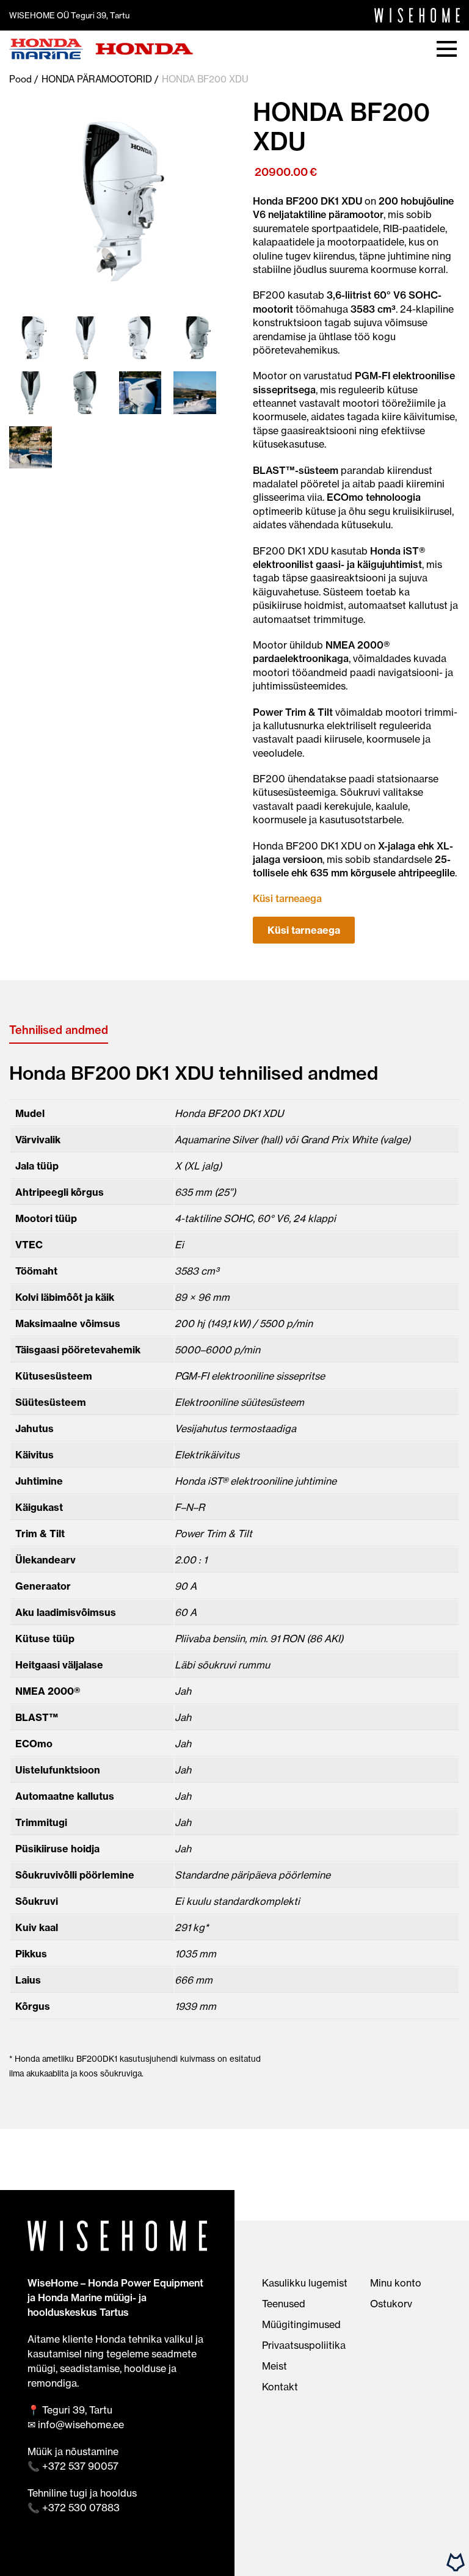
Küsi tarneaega (304, 930)
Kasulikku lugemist (305, 2283)
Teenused (284, 2304)
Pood (20, 79)
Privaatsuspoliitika (304, 2345)
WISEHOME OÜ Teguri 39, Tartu (69, 15)
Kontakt (280, 2387)
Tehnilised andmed (59, 1030)
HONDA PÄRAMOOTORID (97, 79)
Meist (274, 2366)
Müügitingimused (301, 2324)
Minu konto (396, 2283)
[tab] (59, 1030)
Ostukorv (391, 2304)
